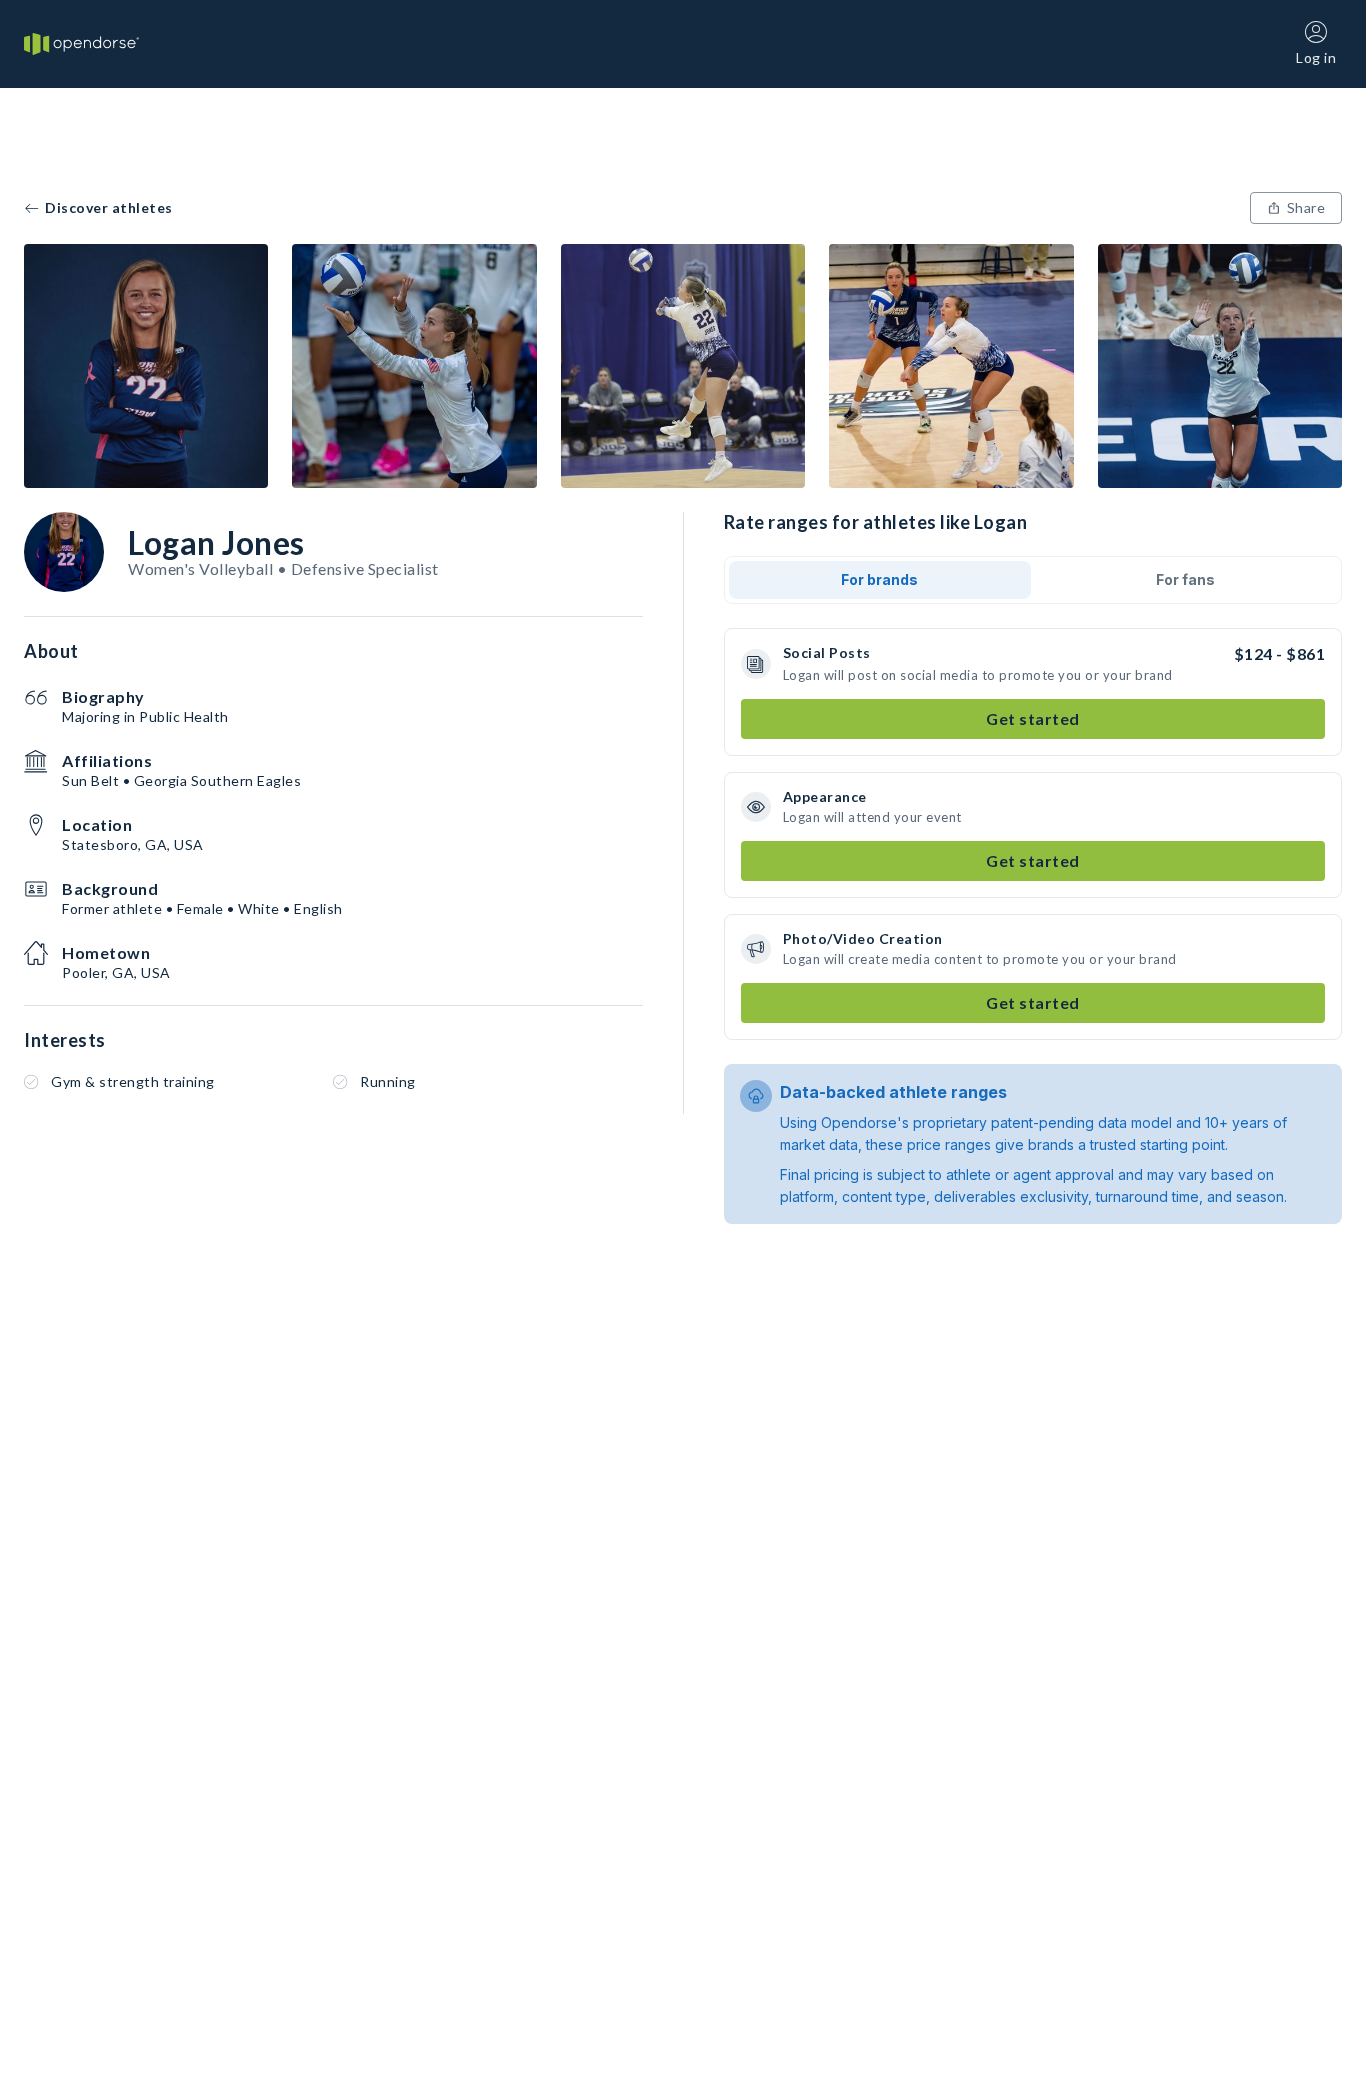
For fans (1185, 579)
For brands (879, 579)
